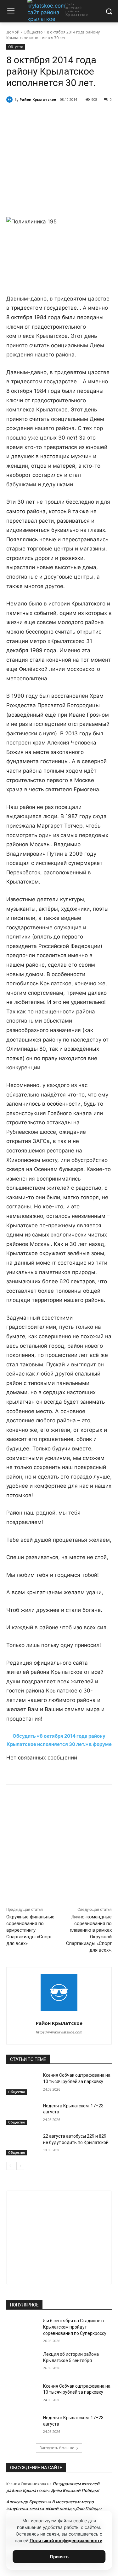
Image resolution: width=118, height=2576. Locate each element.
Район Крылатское (38, 99)
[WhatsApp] (61, 116)
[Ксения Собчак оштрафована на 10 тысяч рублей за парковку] (22, 2083)
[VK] (32, 116)
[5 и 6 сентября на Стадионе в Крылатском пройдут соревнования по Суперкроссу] (22, 2329)
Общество (33, 32)
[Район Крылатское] (10, 100)
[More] (91, 116)
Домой (13, 32)
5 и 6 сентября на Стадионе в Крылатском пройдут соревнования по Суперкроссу (75, 2327)
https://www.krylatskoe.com (59, 2032)
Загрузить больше (57, 2448)
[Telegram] (47, 116)
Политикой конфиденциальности (66, 2540)
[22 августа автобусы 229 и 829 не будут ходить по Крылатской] (22, 2144)
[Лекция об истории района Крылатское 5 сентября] (22, 2362)
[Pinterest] (76, 116)
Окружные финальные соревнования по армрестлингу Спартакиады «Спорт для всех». (30, 1930)
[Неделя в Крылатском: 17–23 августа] (22, 2114)
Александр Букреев (26, 2502)
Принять (59, 2557)
